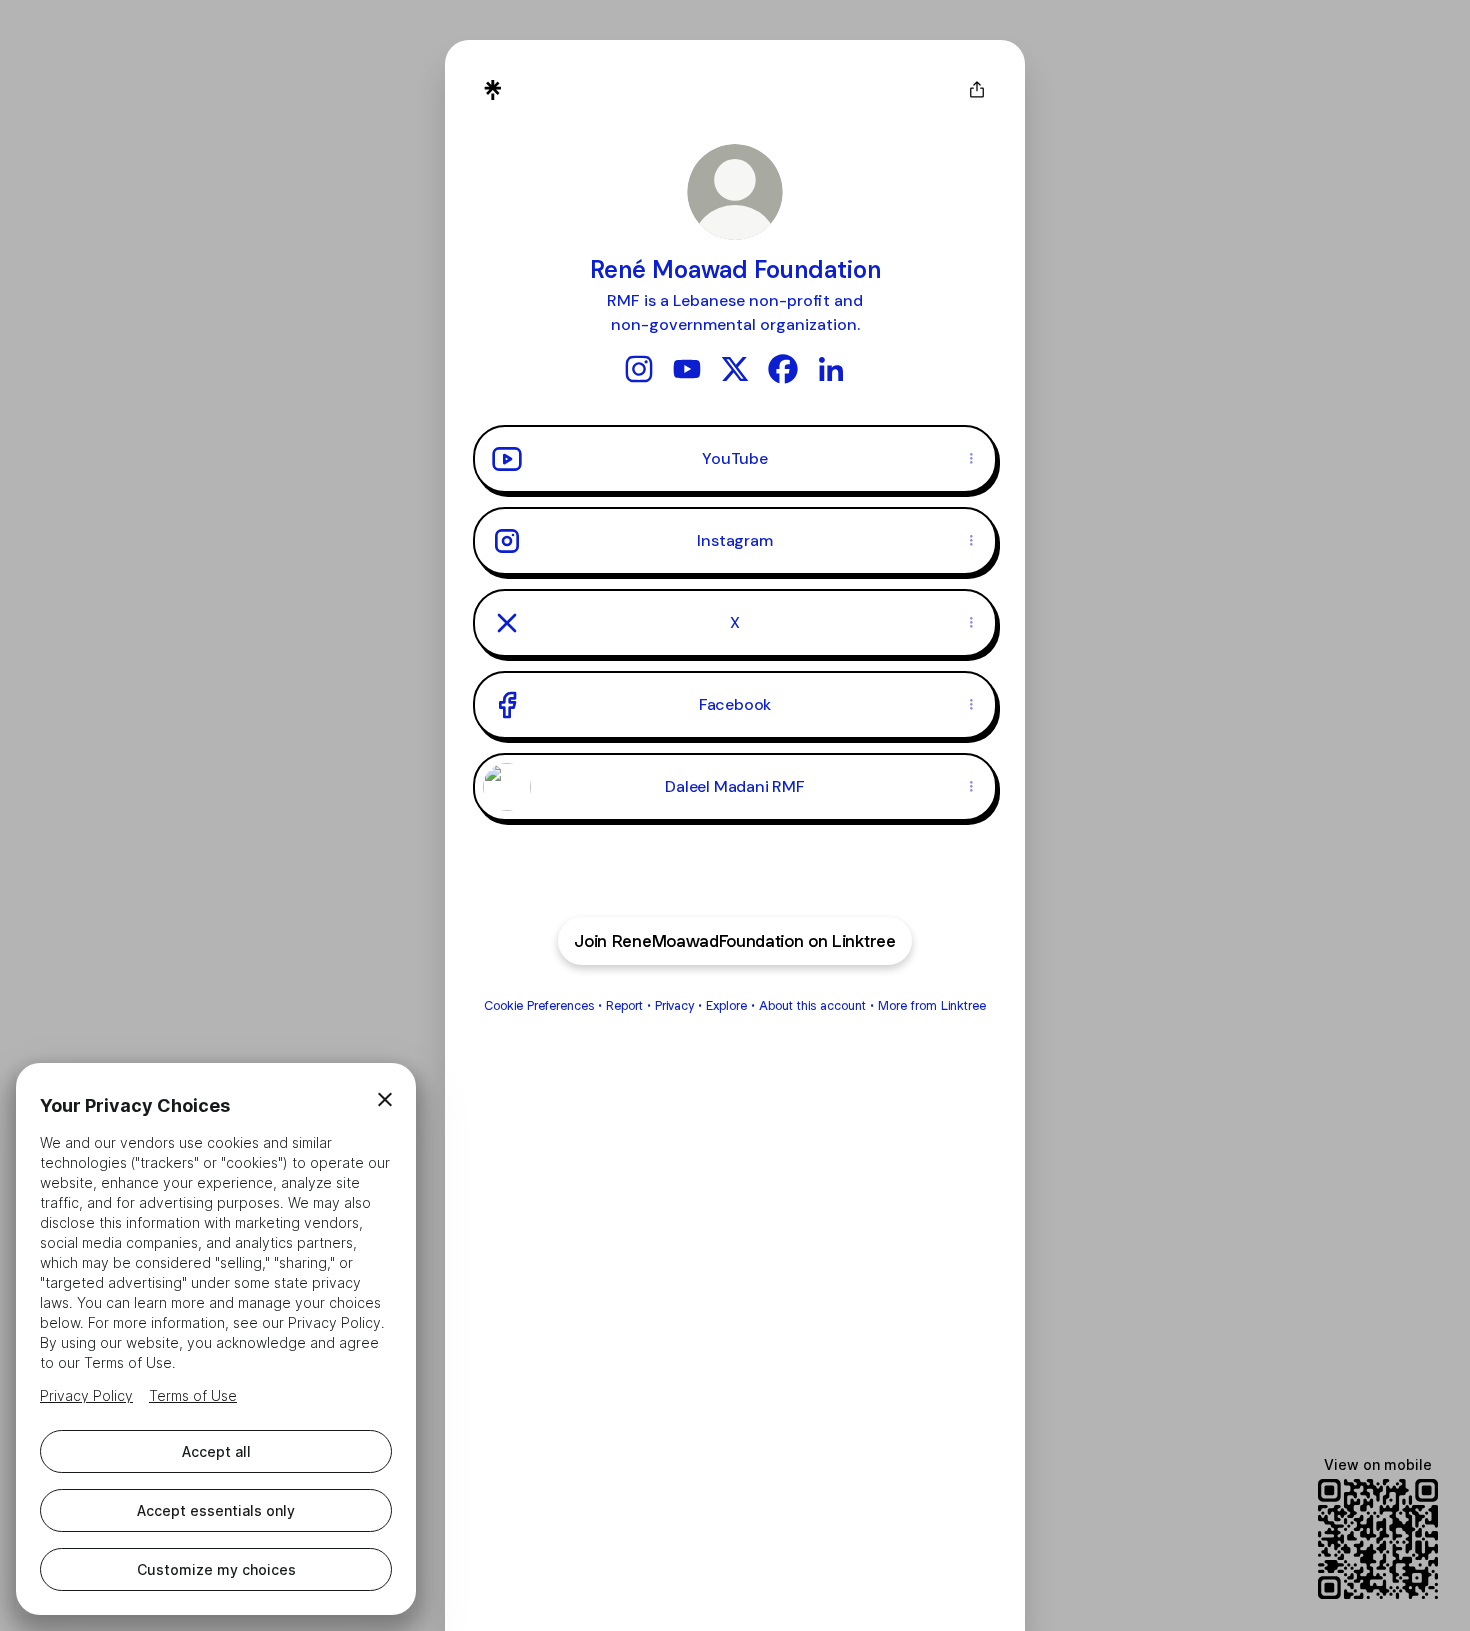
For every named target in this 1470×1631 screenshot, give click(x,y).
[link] (639, 369)
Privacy (674, 1005)
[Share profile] (977, 90)
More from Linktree (932, 1005)
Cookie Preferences (539, 1005)
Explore (726, 1005)
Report (624, 1005)
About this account (812, 1005)
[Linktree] (493, 90)
